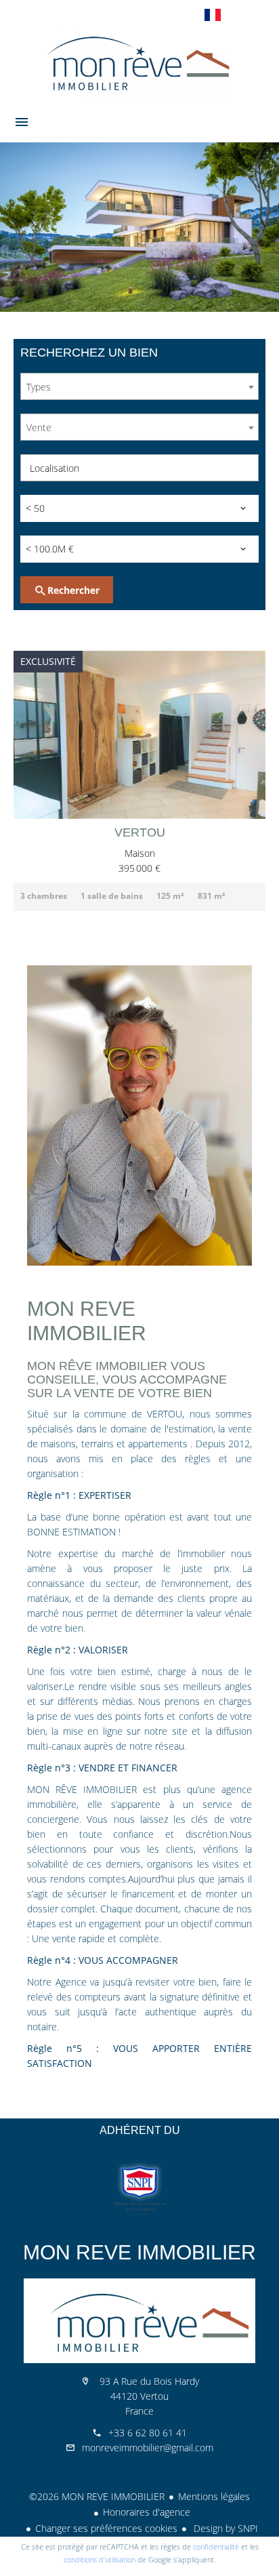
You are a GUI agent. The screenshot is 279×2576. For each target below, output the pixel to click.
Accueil (139, 64)
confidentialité (216, 2547)
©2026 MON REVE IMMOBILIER (97, 2496)
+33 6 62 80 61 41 (148, 2433)
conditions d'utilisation (100, 2559)
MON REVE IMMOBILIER (139, 2252)
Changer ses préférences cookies (106, 2528)
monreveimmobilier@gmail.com (148, 2448)
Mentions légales (214, 2496)
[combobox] (139, 386)
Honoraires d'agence (147, 2512)
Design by (224, 2528)
